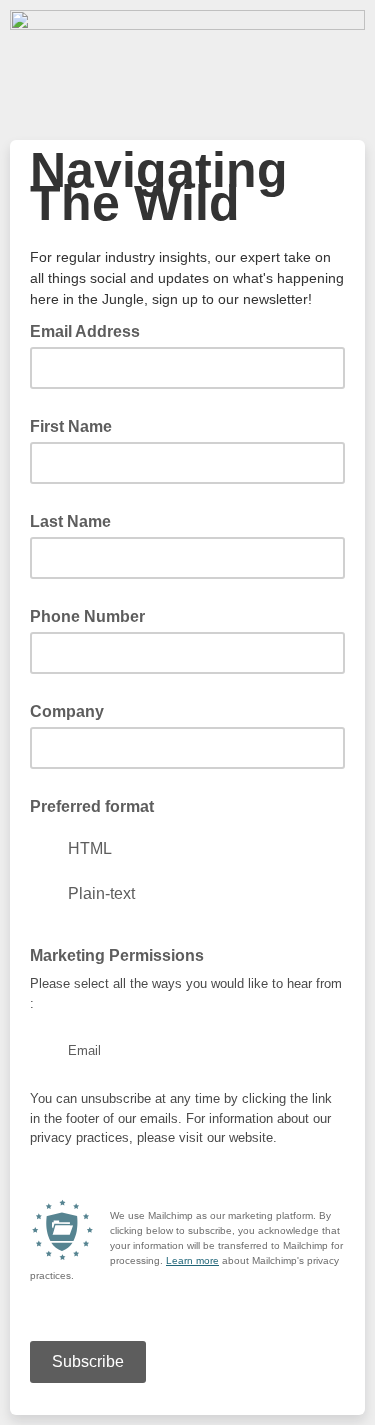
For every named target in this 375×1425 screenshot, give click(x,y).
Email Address (91, 330)
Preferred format (92, 806)
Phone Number (87, 616)
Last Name (70, 521)
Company (67, 711)
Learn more (192, 1260)
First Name (71, 426)
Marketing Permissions (117, 955)
